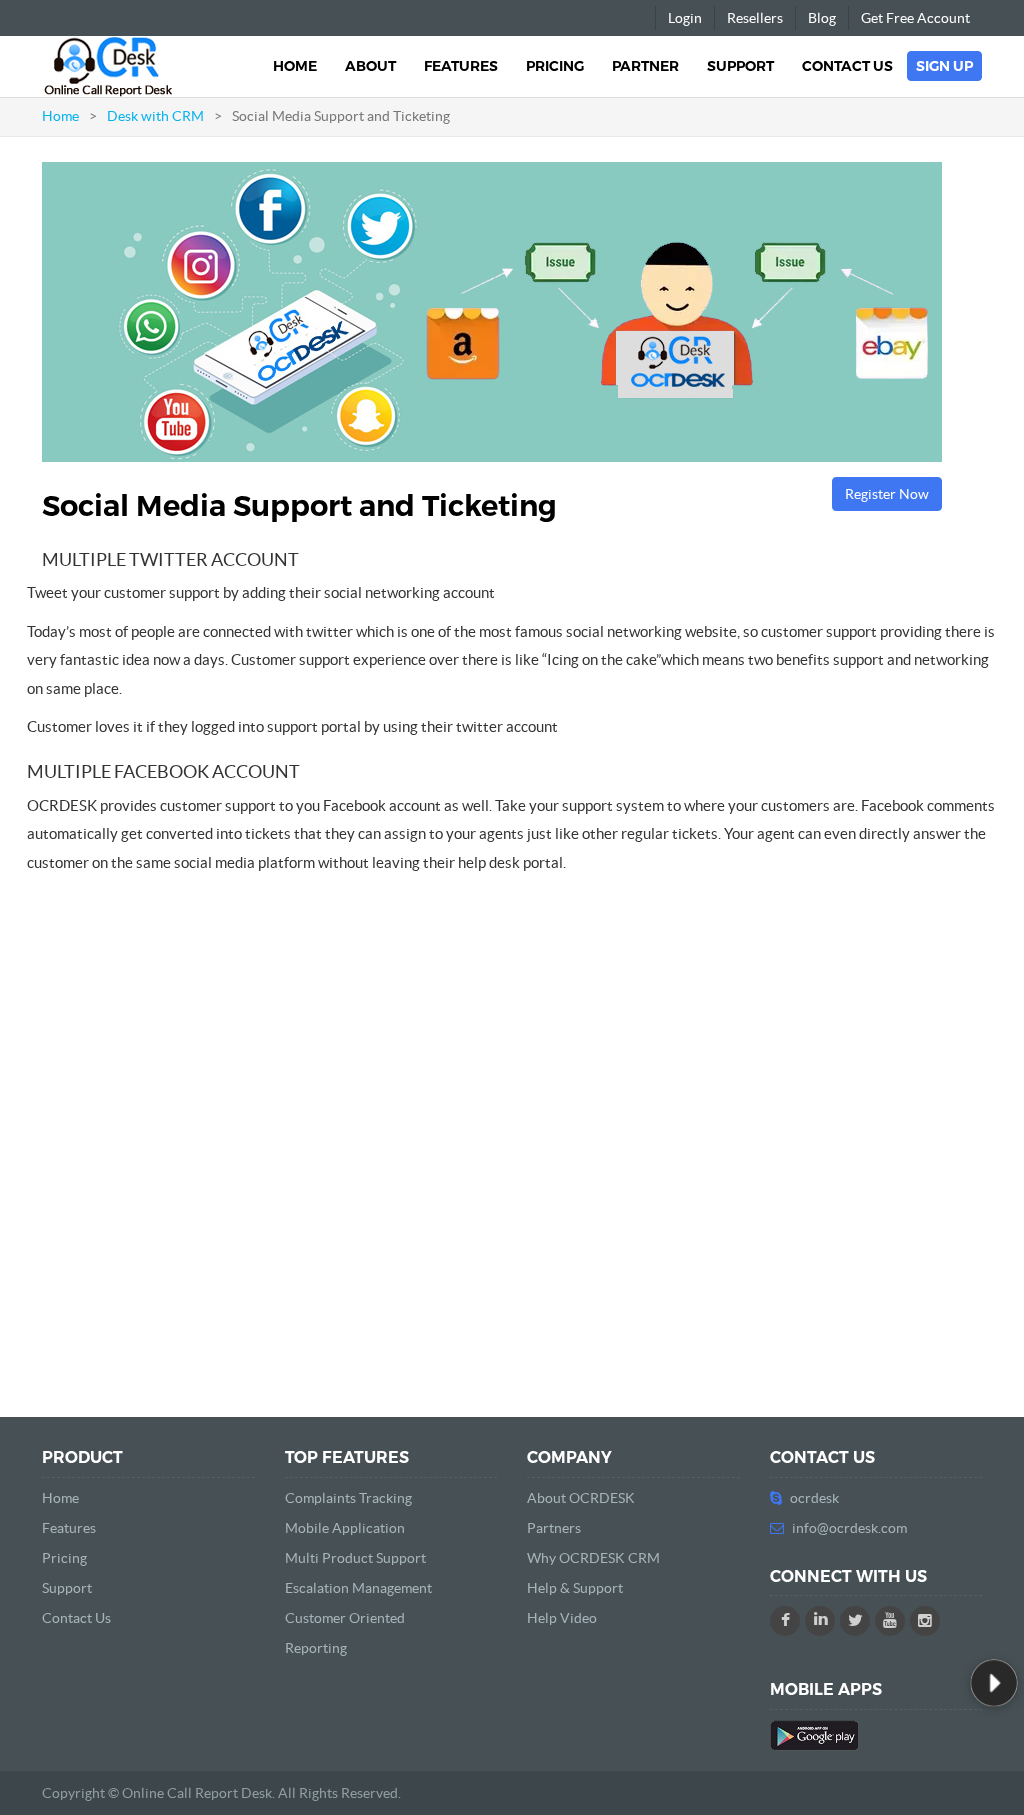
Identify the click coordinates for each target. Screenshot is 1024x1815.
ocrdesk (814, 1498)
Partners (554, 1528)
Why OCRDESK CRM (593, 1558)
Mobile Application (345, 1528)
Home (295, 66)
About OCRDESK (581, 1498)
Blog (822, 18)
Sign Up (944, 66)
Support (740, 66)
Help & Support (575, 1588)
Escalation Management (358, 1588)
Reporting (316, 1648)
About (370, 66)
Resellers (755, 18)
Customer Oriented (345, 1618)
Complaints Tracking (348, 1498)
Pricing (555, 66)
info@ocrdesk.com (849, 1528)
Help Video (562, 1618)
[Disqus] (512, 1137)
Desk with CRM (155, 116)
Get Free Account (915, 18)
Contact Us (847, 66)
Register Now (887, 494)
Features (461, 66)
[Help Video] (994, 1683)
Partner (645, 66)
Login (685, 18)
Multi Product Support (355, 1558)
